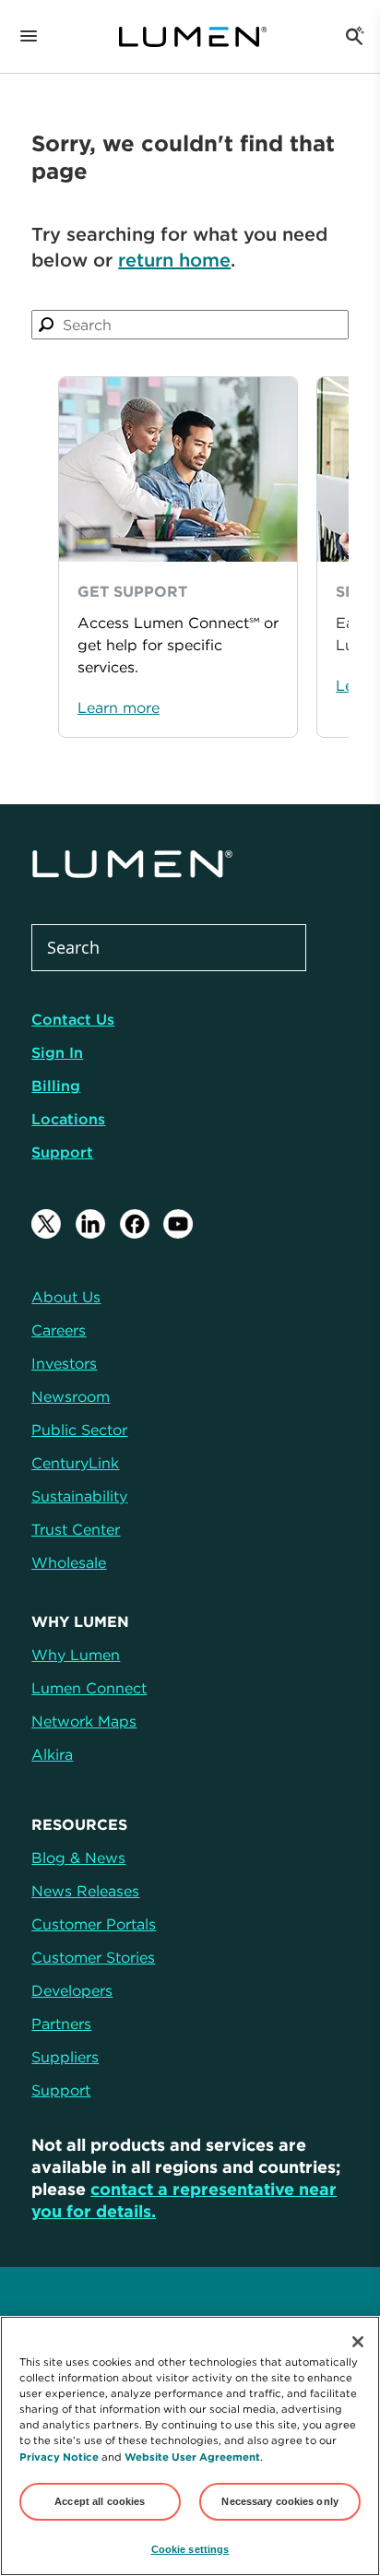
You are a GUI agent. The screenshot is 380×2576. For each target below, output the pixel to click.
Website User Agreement (192, 2457)
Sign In (57, 1052)
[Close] (358, 2342)
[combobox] (190, 325)
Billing (56, 1086)
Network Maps (84, 1721)
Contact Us (73, 1019)
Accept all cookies (100, 2501)
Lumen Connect (89, 1688)
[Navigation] (29, 37)
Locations (68, 1119)
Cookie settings (190, 2549)
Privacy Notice (59, 2457)
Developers (72, 1990)
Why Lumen (76, 1655)
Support (62, 1152)
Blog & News (78, 1858)
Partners (61, 2024)
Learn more (119, 707)
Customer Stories (93, 1957)
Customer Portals (94, 1924)
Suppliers (65, 2057)
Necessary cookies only (280, 2501)
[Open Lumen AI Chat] (354, 37)
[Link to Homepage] (193, 37)
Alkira (52, 1754)
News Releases (85, 1891)
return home (174, 260)
